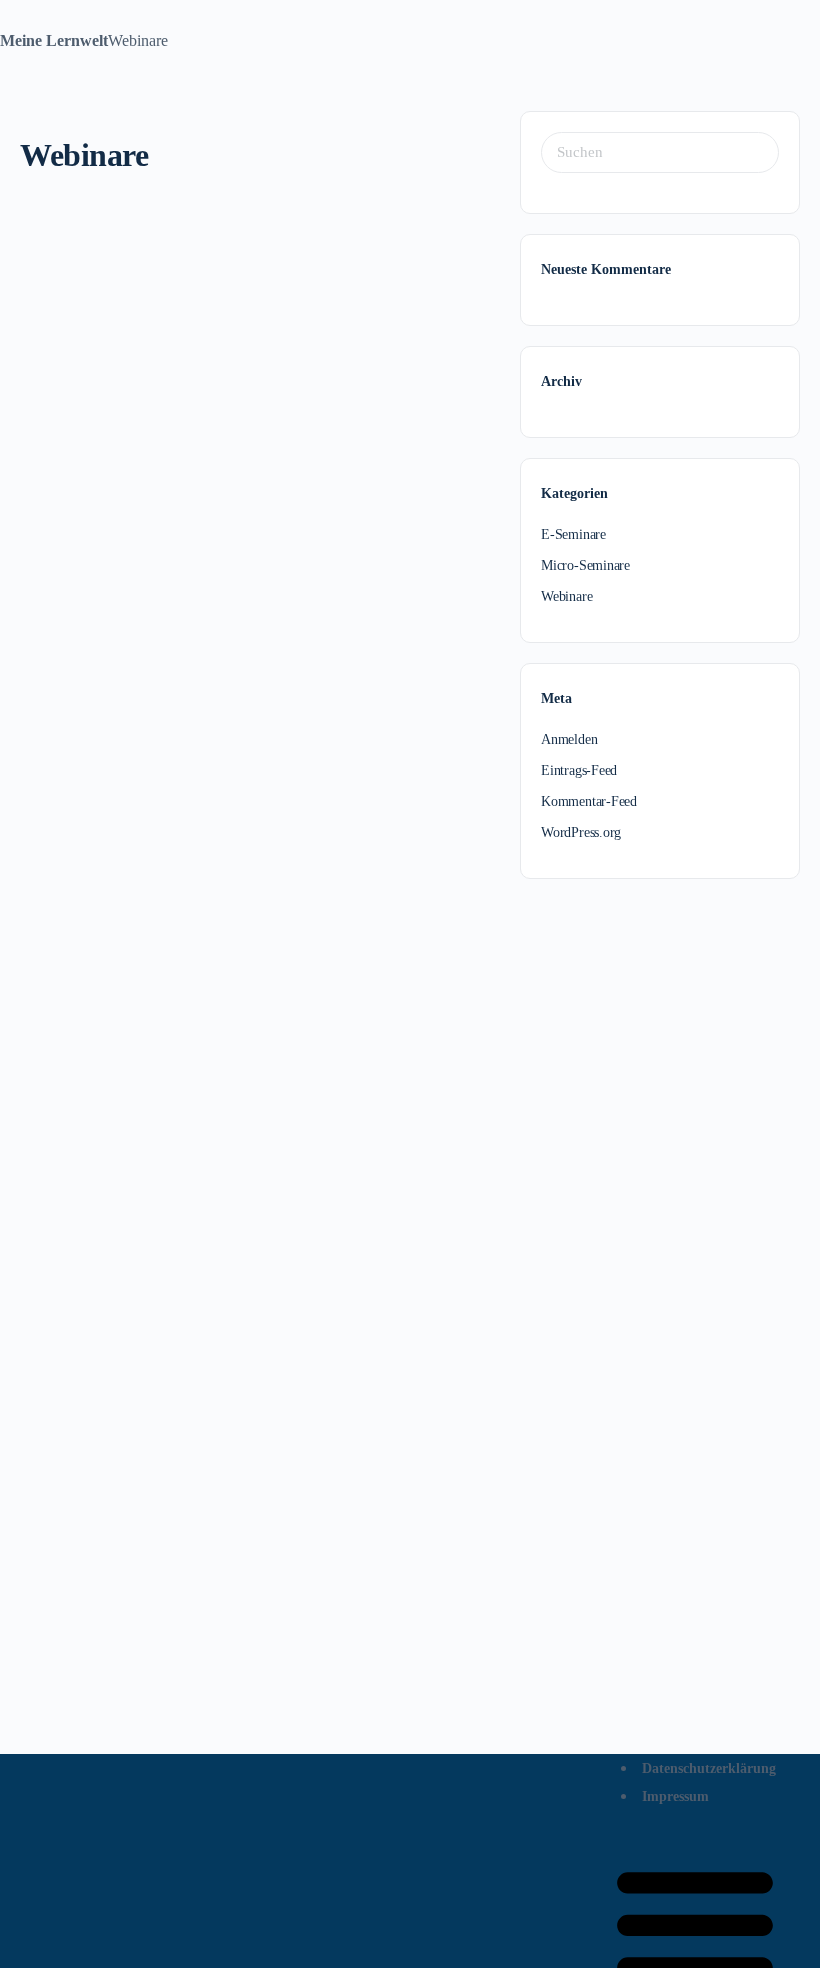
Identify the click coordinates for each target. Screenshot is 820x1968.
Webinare (566, 596)
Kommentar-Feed (589, 801)
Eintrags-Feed (579, 770)
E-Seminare (573, 534)
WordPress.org (581, 832)
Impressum (675, 1796)
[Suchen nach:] (660, 152)
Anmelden (569, 739)
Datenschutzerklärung (709, 1768)
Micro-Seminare (585, 565)
